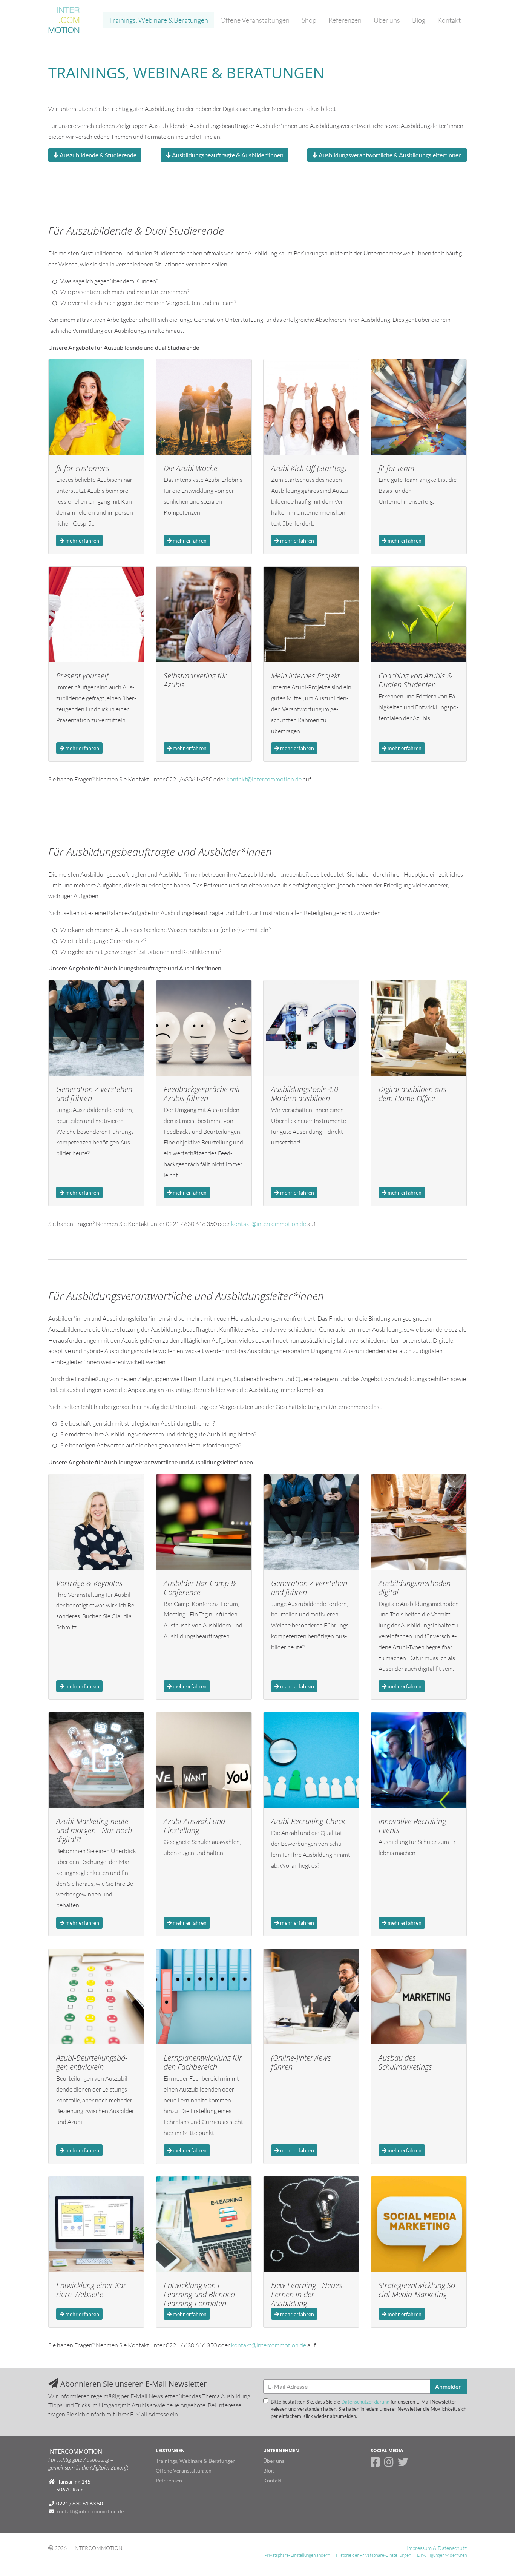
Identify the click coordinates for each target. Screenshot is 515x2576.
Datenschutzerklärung (365, 62)
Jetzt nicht (344, 111)
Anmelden (384, 111)
